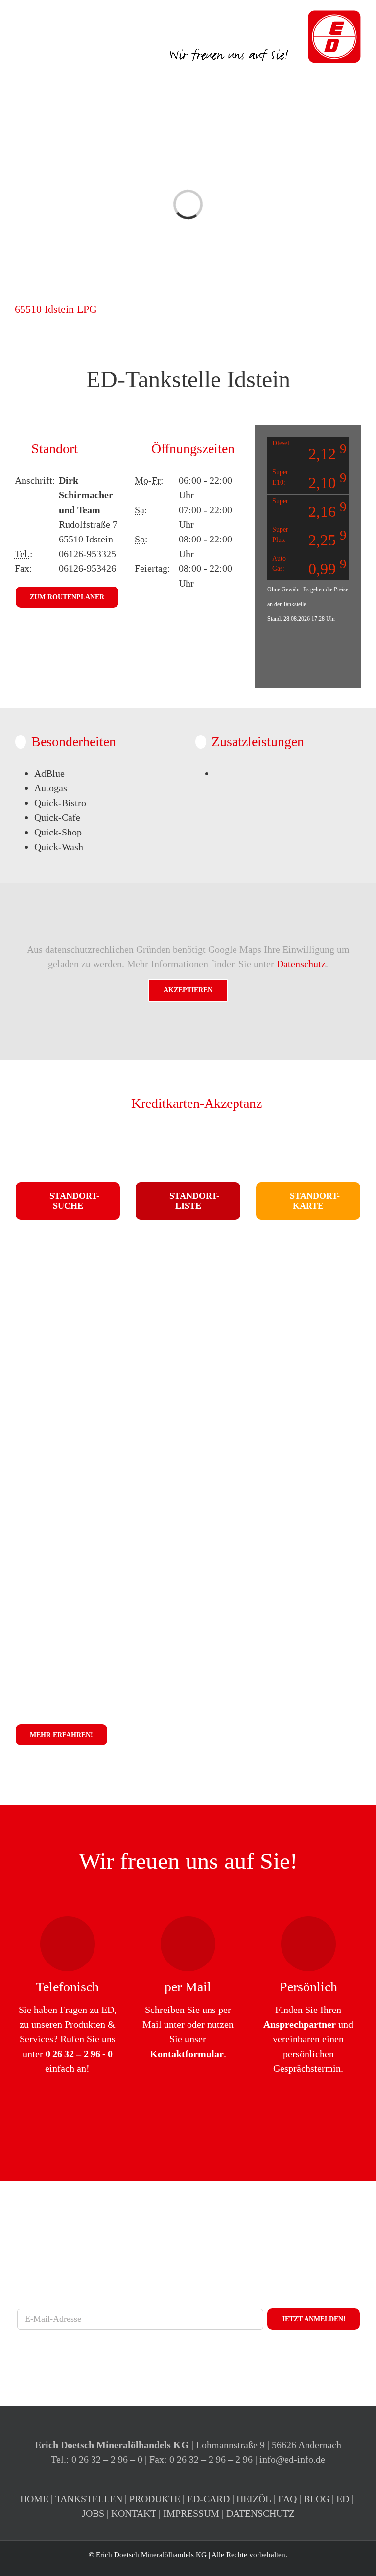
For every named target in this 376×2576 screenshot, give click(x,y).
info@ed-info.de (292, 2459)
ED (343, 2499)
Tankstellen (89, 2499)
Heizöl (254, 2499)
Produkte (155, 2499)
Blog (317, 2499)
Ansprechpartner (300, 2024)
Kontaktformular (187, 2054)
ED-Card (208, 2499)
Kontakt (134, 2513)
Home (34, 2499)
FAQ (287, 2499)
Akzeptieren (188, 990)
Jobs (93, 2513)
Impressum (191, 2513)
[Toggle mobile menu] (357, 79)
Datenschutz (301, 964)
